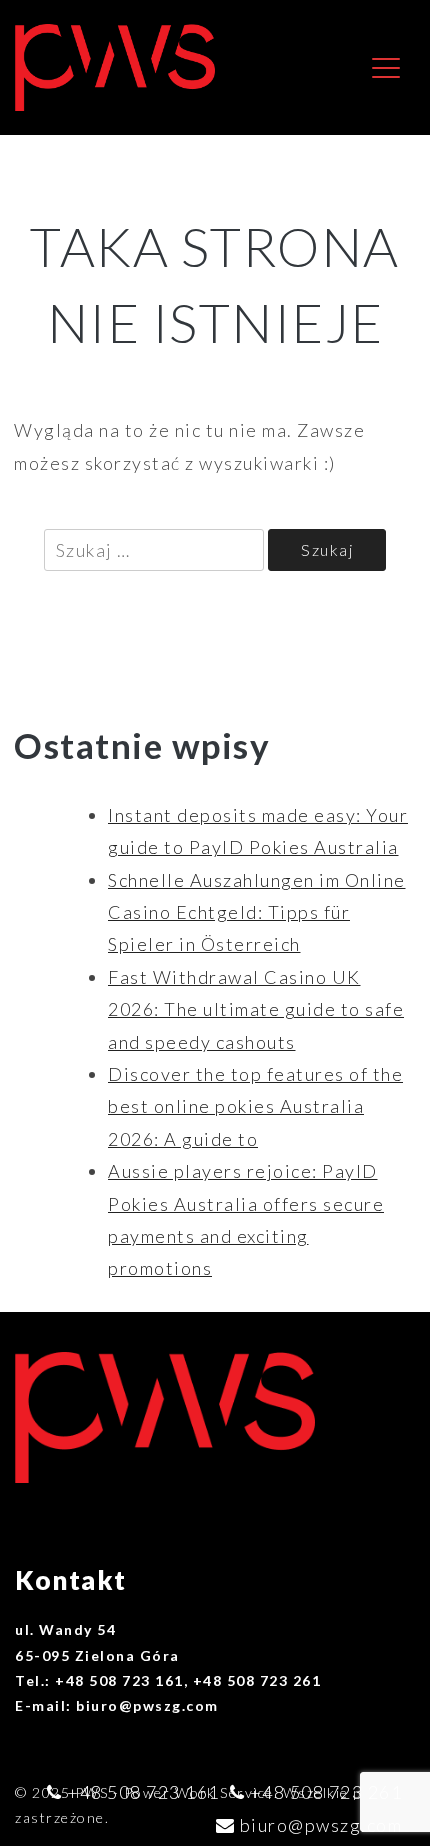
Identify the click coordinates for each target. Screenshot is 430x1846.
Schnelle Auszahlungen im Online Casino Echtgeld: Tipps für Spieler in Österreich (257, 912)
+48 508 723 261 (326, 1792)
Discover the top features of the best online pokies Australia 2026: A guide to (255, 1106)
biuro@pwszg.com (321, 1825)
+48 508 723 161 (143, 1792)
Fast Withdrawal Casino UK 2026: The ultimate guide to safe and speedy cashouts (256, 1009)
